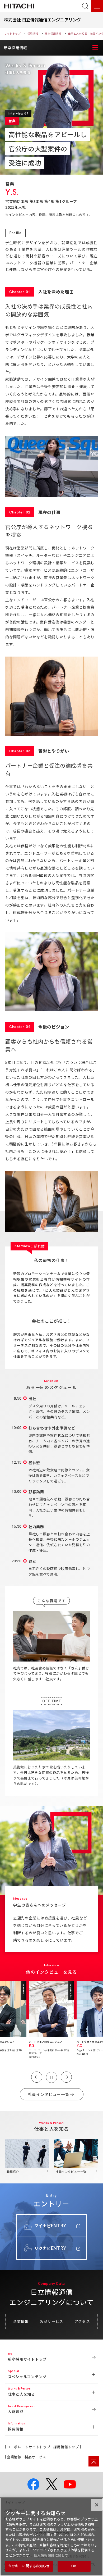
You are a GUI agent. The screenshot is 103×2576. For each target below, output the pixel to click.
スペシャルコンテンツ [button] (27, 2377)
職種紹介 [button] (13, 2172)
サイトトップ (12, 33)
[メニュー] (97, 6)
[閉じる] (97, 2505)
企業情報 (21, 2321)
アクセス (82, 2321)
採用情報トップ (66, 2447)
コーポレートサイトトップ (29, 2447)
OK (74, 2566)
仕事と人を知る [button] (22, 2394)
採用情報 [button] (16, 2429)
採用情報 (33, 33)
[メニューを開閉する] (95, 48)
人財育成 (16, 2411)
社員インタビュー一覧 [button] (71, 2172)
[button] (37, 2077)
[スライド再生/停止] (51, 2077)
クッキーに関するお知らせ (29, 2566)
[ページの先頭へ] (94, 2461)
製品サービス (51, 2321)
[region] (51, 2537)
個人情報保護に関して (51, 2555)
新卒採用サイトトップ (27, 2359)
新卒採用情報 (53, 33)
